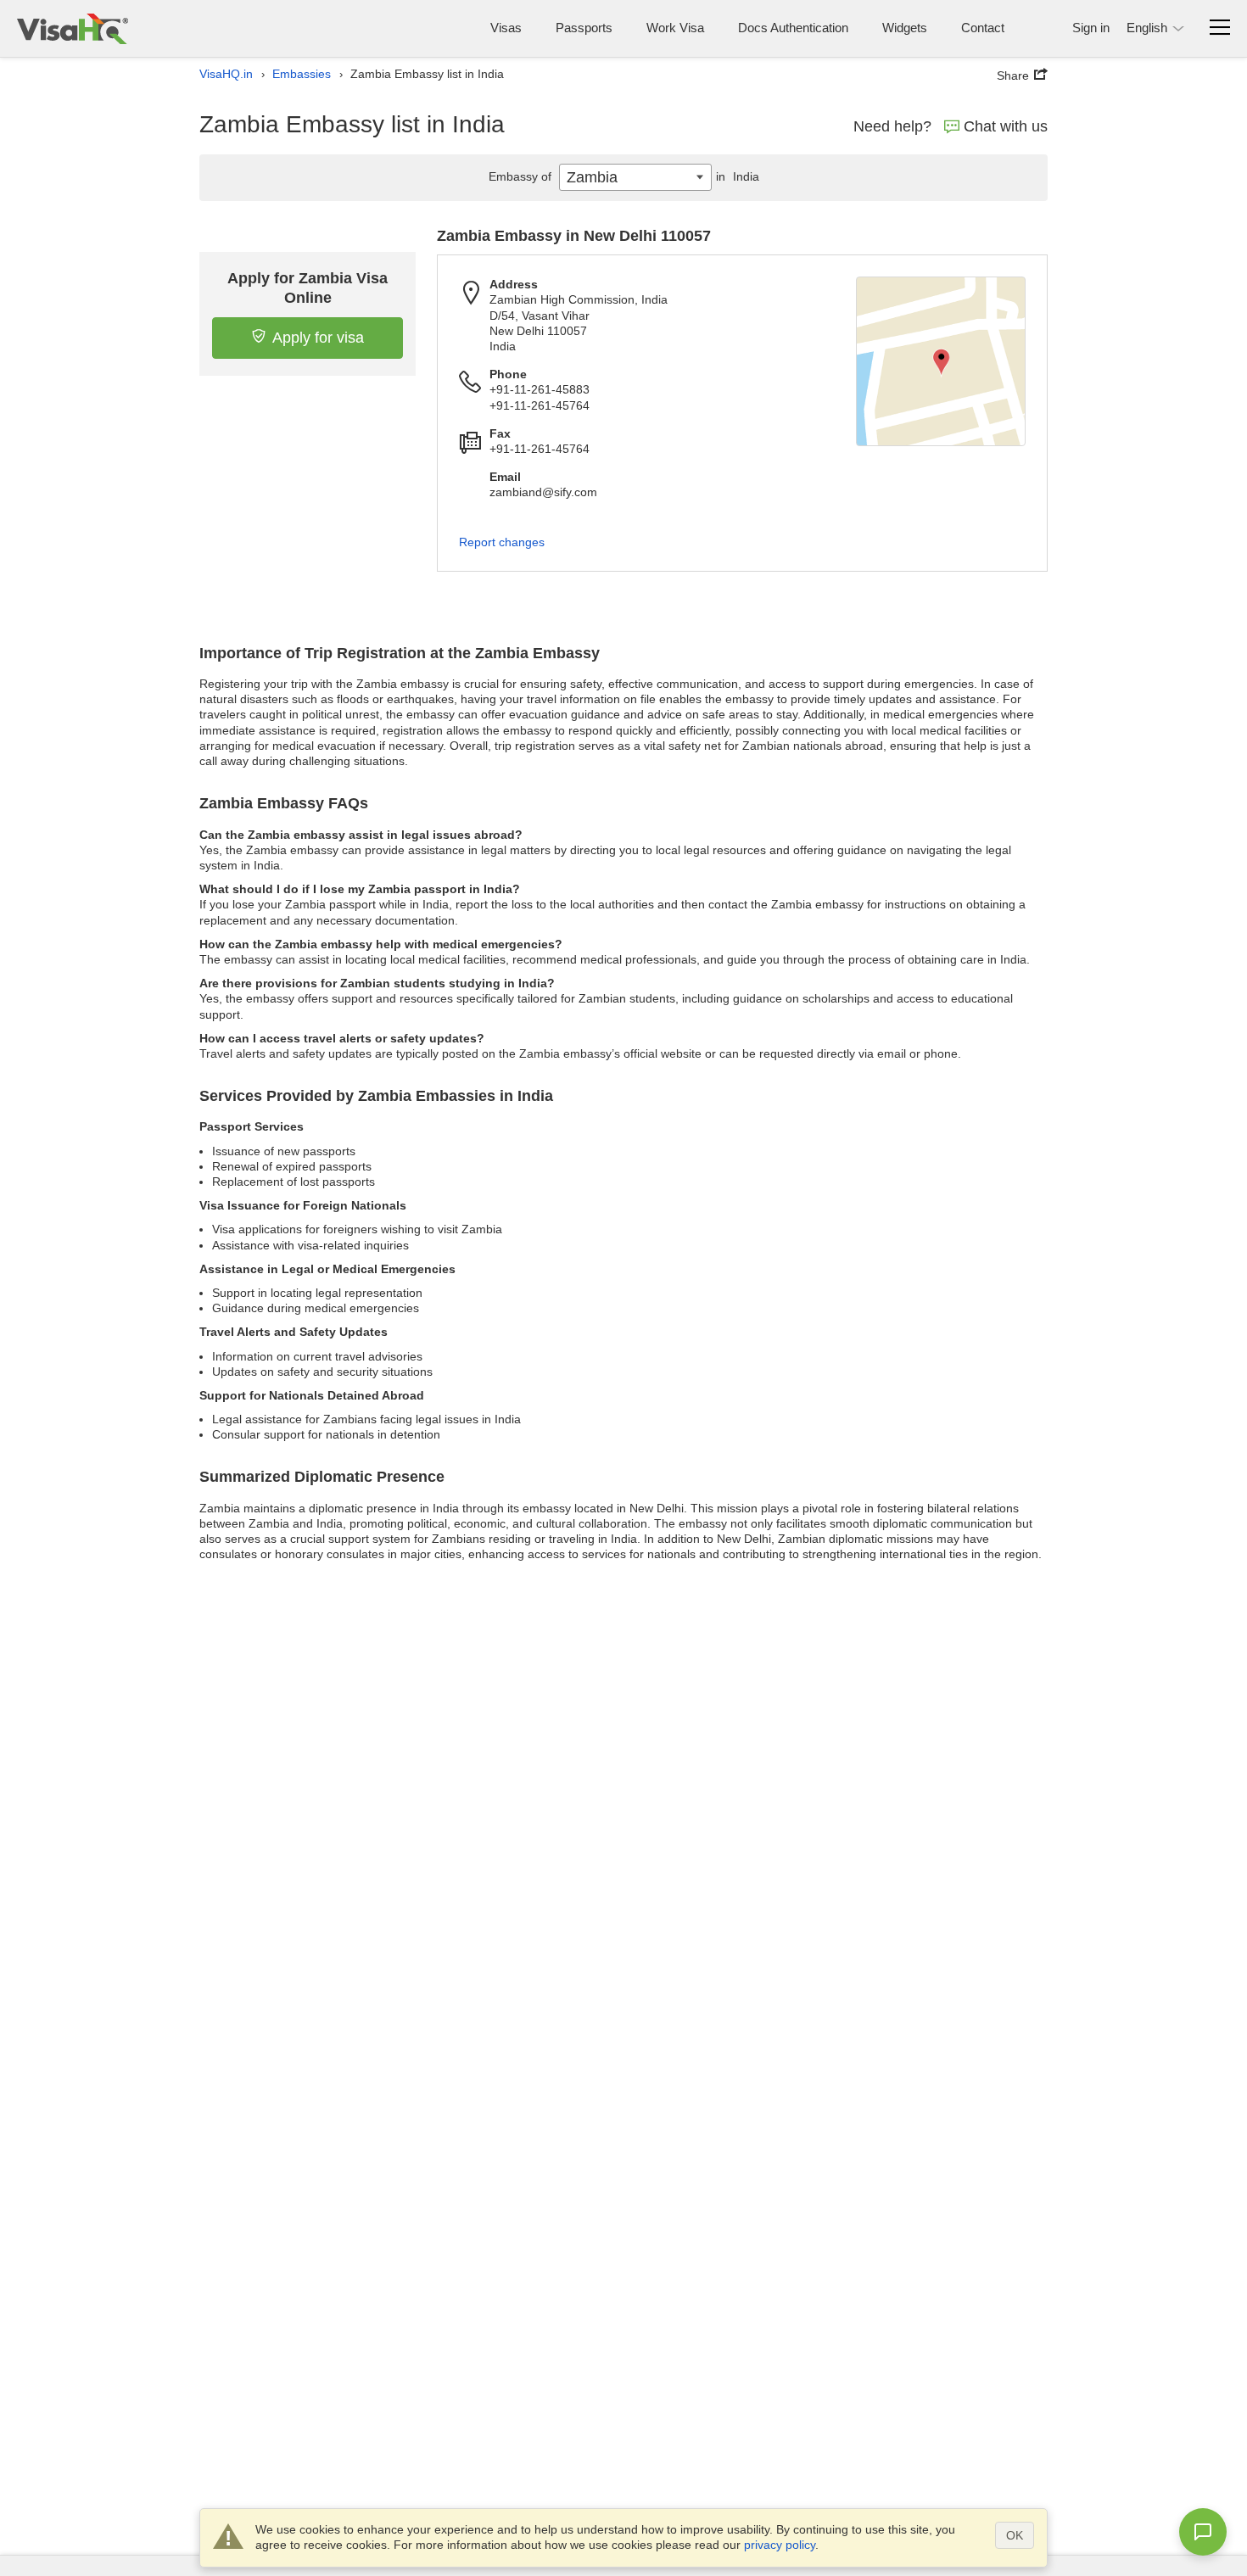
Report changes (502, 542)
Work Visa (675, 28)
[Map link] (941, 361)
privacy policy (780, 2545)
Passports (584, 28)
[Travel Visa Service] (73, 28)
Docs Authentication (793, 28)
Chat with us (1006, 126)
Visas (506, 28)
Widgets (905, 28)
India (738, 176)
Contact (983, 28)
